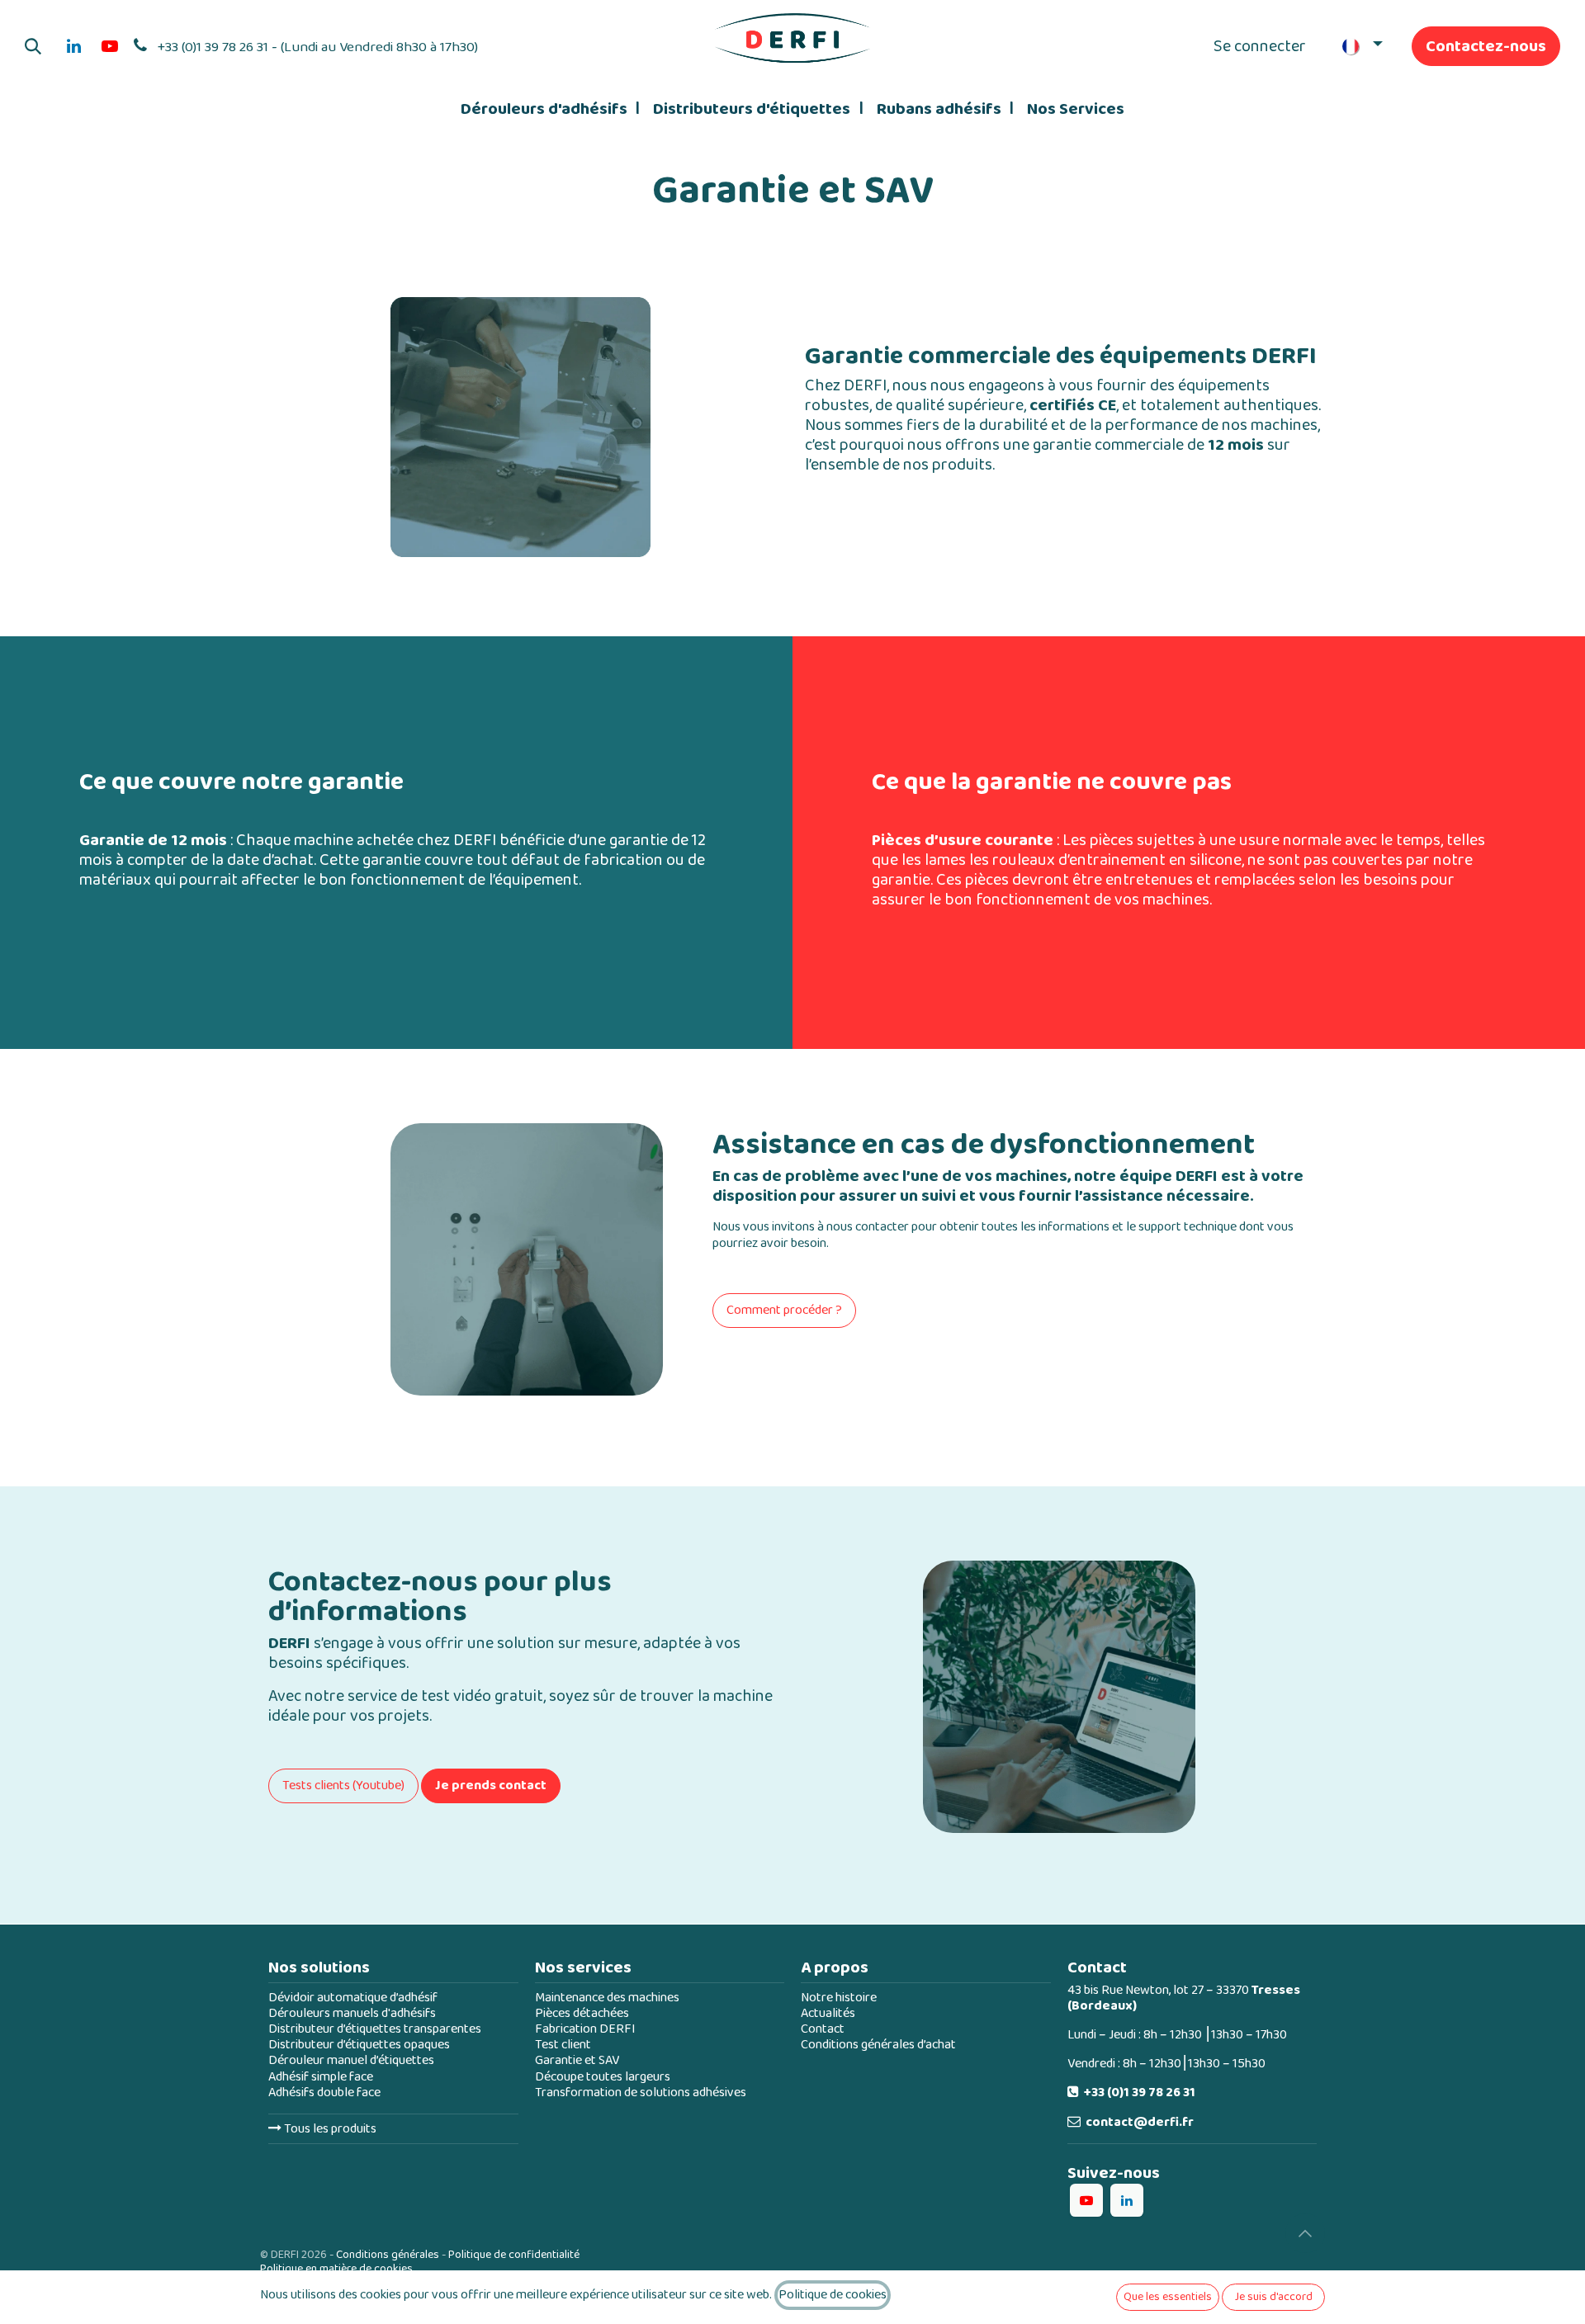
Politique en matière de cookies (336, 2269)
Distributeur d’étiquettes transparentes (375, 2029)
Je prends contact (491, 1786)
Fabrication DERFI (585, 2029)
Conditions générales (388, 2255)
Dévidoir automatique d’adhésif (353, 1998)
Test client (563, 2045)
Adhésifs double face (324, 2093)
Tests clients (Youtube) (343, 1786)
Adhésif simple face (321, 2077)
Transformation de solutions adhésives (641, 2093)
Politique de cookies (833, 2295)
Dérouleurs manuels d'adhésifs (352, 2013)
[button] (33, 46)
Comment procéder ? (784, 1310)
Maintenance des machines (607, 1998)
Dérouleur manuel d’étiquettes (351, 2060)
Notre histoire (839, 1998)
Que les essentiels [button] (1168, 2297)
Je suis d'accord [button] (1274, 2297)
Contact (823, 2029)
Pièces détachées (582, 2013)
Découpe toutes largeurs (603, 2077)
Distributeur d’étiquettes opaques (359, 2045)
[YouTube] (110, 46)
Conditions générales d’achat (878, 2045)
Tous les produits (329, 2129)
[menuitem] (550, 109)
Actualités (828, 2013)
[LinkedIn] (73, 46)
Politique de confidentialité (514, 2255)
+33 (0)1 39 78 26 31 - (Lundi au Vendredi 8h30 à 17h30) (318, 47)
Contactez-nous (1486, 46)
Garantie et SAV (577, 2060)
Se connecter (1260, 46)
